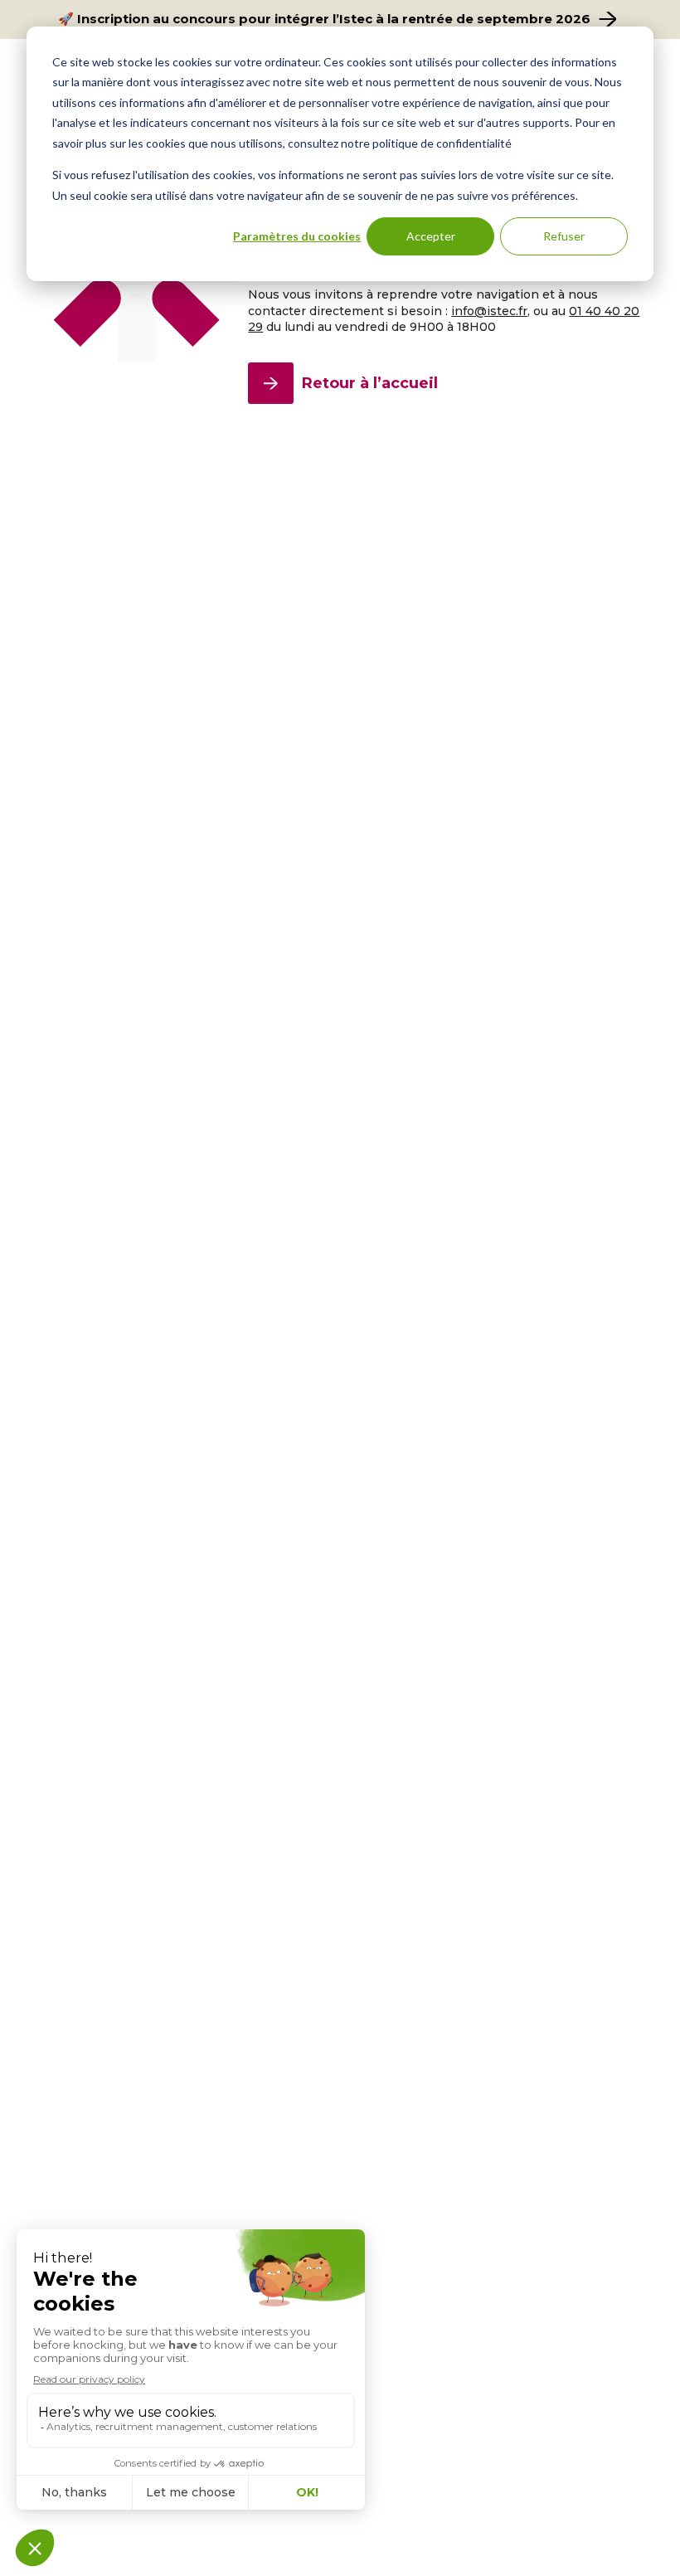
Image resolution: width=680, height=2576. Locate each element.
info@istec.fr (489, 311)
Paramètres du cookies (297, 236)
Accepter (431, 236)
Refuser (564, 236)
